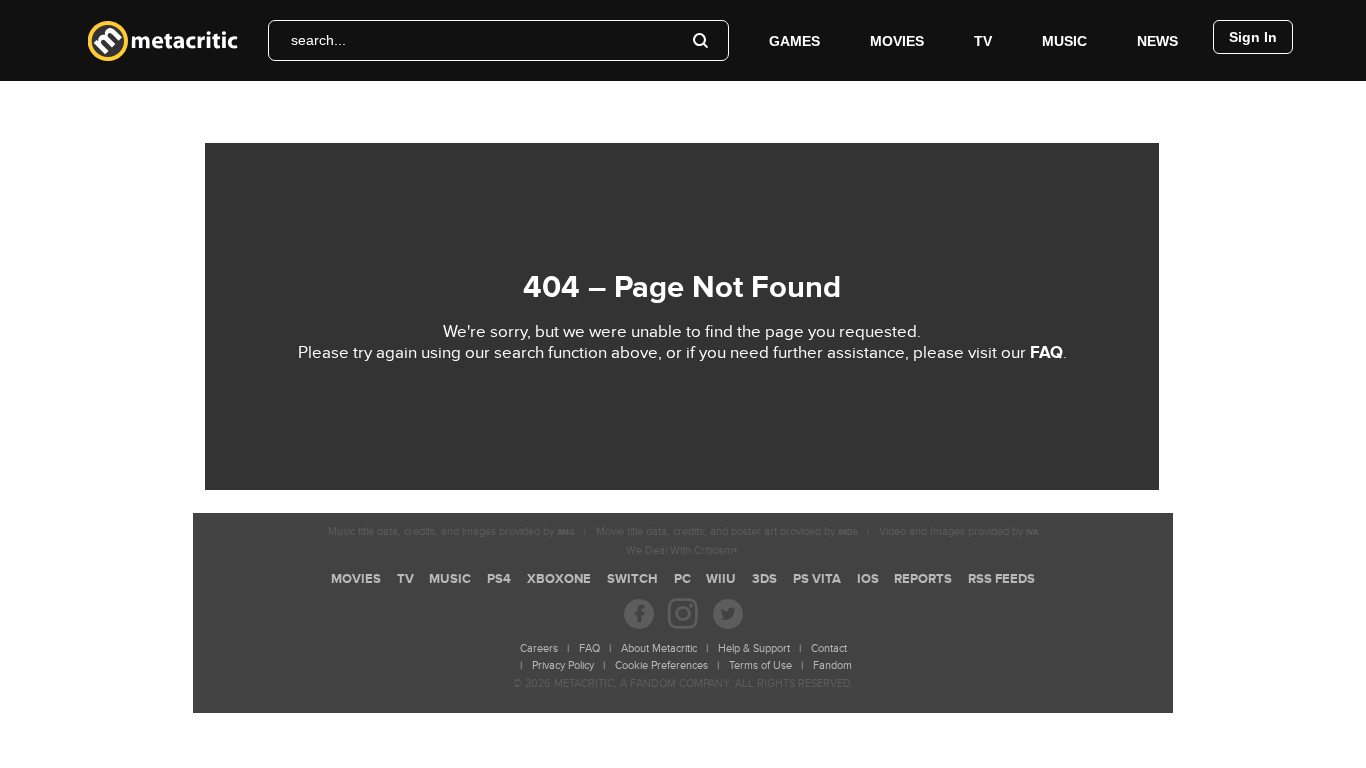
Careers (539, 648)
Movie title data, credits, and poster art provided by (727, 531)
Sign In (1253, 37)
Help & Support (754, 648)
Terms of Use (760, 665)
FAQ (1046, 353)
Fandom (832, 665)
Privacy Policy (563, 665)
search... (318, 40)
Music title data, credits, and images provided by (451, 531)
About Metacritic (659, 648)
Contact (829, 648)
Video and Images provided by (958, 531)
